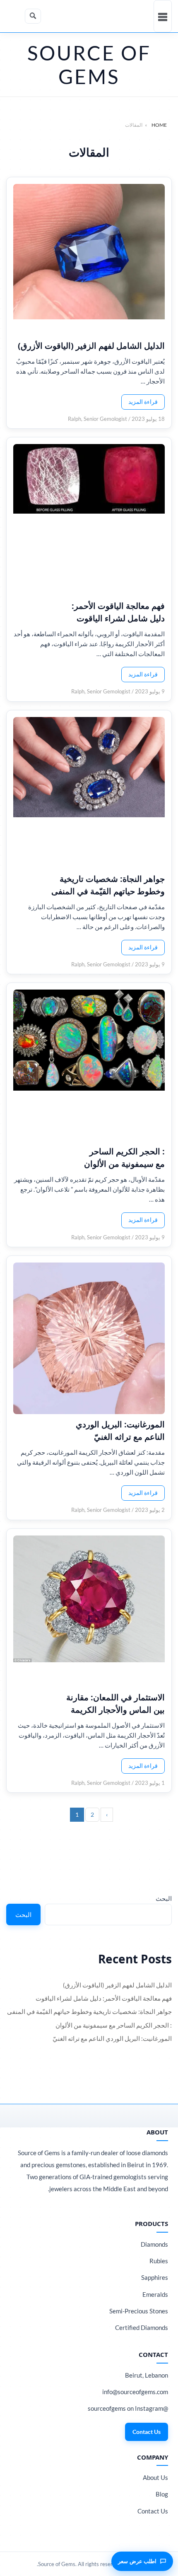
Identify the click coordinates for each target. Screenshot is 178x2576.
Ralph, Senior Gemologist (97, 419)
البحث (164, 1898)
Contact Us (147, 2432)
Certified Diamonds (142, 2327)
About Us (155, 2477)
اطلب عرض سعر (137, 2561)
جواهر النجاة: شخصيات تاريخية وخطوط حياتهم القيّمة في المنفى (108, 885)
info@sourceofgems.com (135, 2392)
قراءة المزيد (143, 402)
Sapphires (155, 2277)
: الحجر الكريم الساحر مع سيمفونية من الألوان (124, 1158)
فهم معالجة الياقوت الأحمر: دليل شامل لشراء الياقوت (118, 612)
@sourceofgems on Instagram (128, 2408)
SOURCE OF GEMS (89, 65)
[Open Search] (33, 16)
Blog (162, 2494)
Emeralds (155, 2294)
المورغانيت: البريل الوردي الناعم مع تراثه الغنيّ (120, 1430)
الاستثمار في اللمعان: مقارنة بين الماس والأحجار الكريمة (115, 1703)
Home (159, 125)
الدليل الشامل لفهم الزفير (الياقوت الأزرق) (91, 346)
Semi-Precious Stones (139, 2311)
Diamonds (154, 2244)
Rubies (159, 2261)
